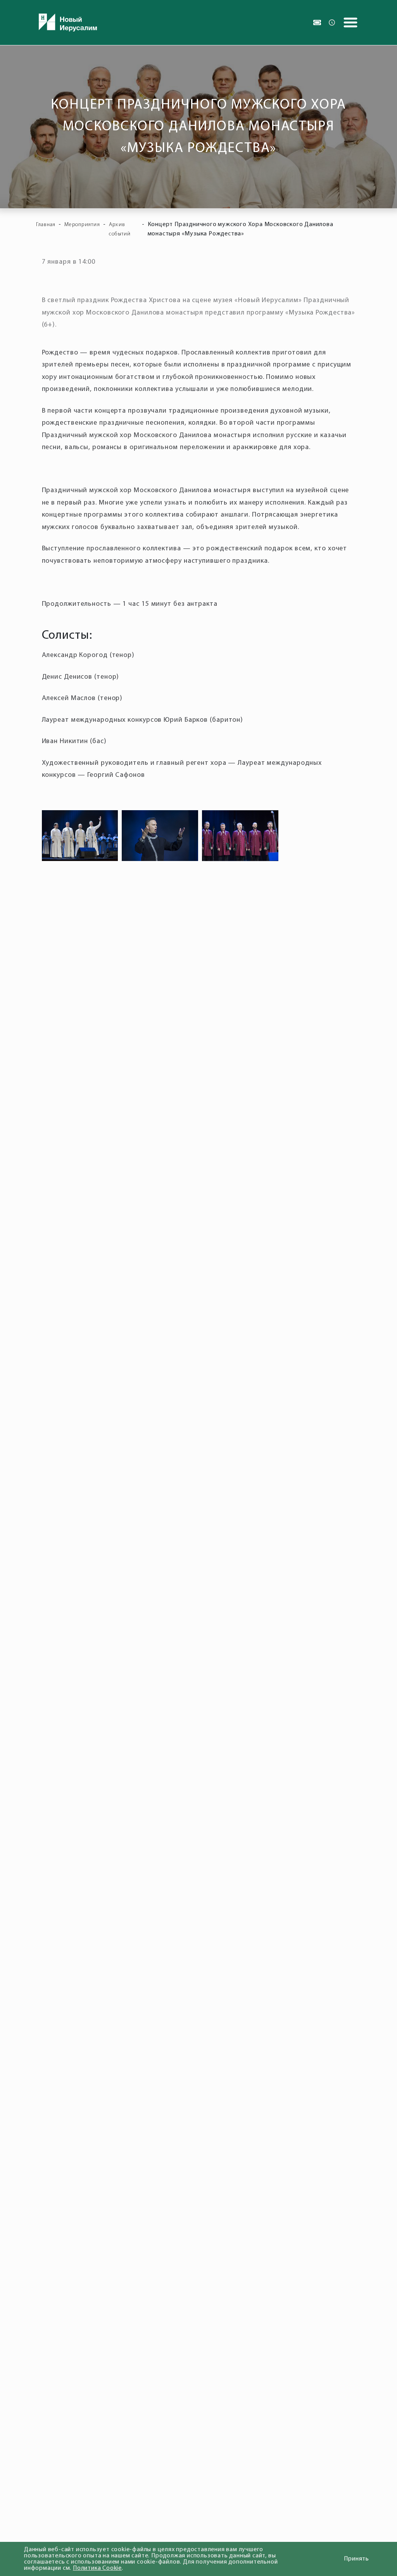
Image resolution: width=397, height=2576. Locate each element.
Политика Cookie (97, 2568)
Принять (356, 2559)
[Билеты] (317, 22)
